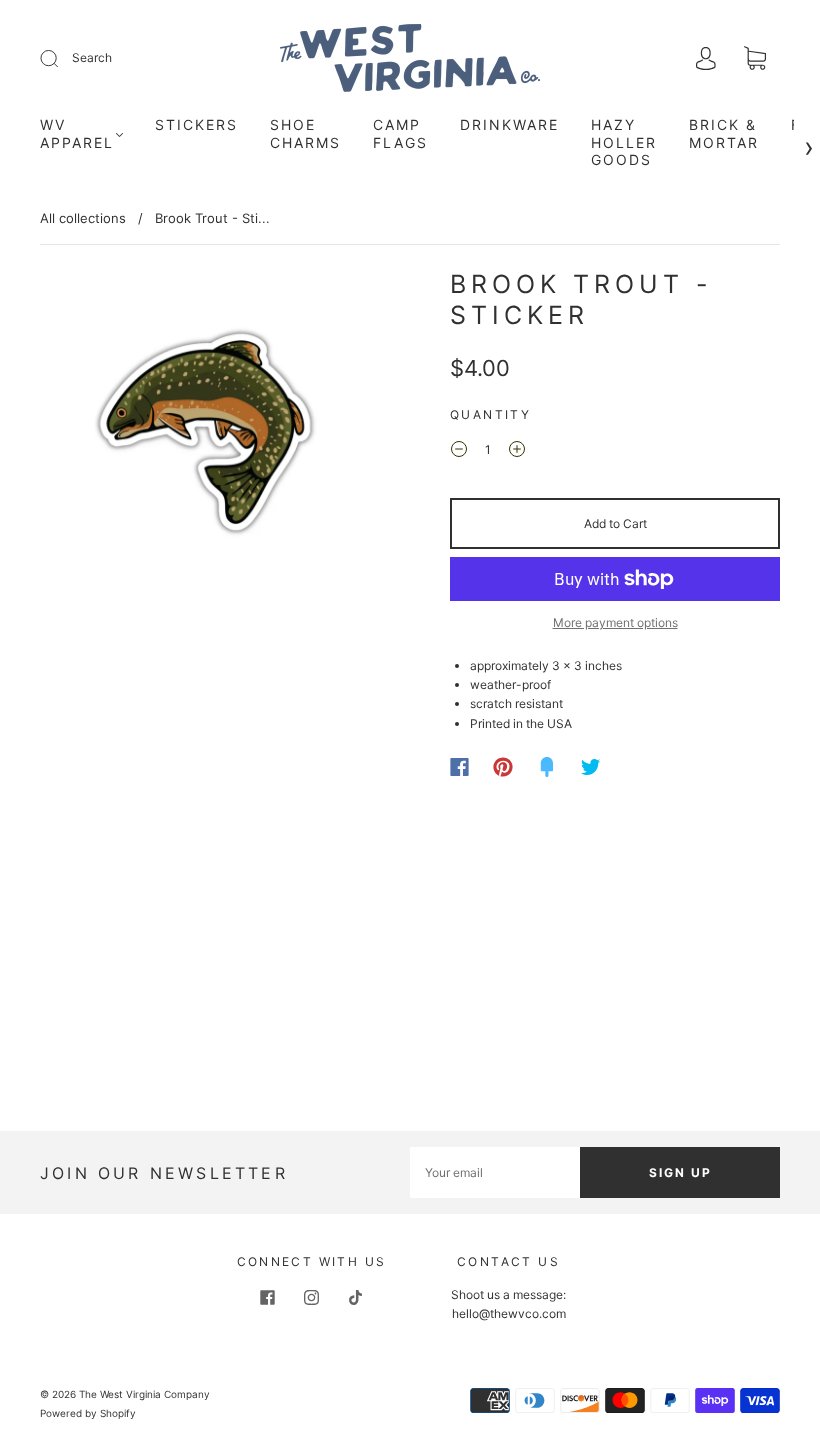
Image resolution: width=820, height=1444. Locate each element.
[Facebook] (459, 767)
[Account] (706, 59)
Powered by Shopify (88, 1413)
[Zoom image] (205, 436)
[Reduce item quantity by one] (459, 452)
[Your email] (495, 1172)
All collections (83, 218)
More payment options (615, 622)
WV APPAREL (77, 133)
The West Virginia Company (144, 1394)
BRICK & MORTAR (724, 133)
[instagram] (312, 1297)
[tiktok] (356, 1297)
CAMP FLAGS (400, 133)
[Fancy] (547, 767)
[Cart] (755, 60)
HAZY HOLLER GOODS (624, 142)
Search (92, 57)
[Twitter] (591, 767)
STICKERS (196, 124)
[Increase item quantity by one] (517, 452)
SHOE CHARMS (305, 133)
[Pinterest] (503, 767)
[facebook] (268, 1297)
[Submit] (62, 58)
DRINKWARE (509, 124)
